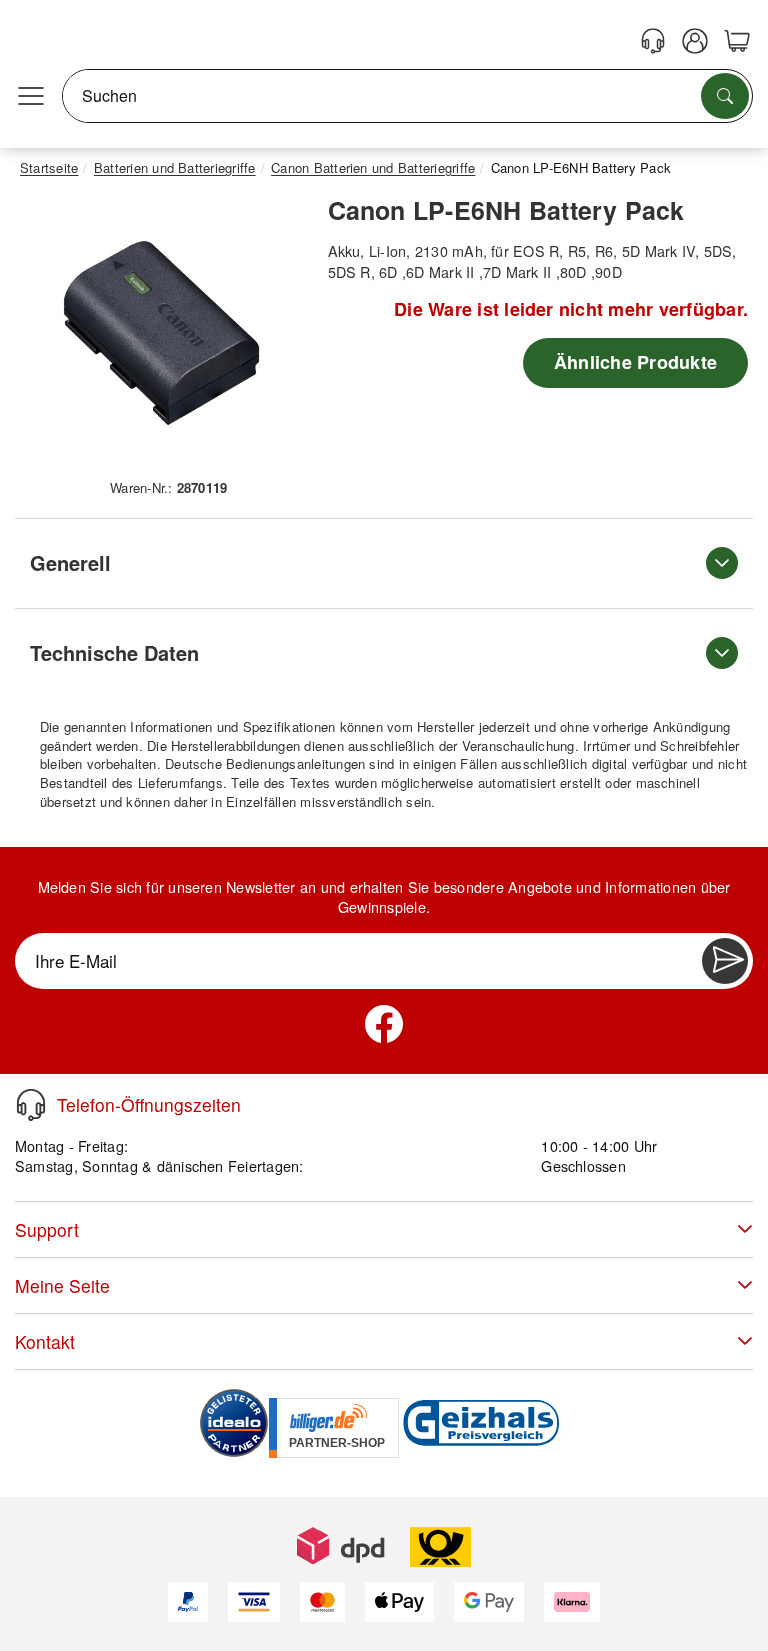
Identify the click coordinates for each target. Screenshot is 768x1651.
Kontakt (45, 1341)
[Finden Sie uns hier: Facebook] (384, 1024)
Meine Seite (62, 1285)
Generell (70, 562)
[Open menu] (31, 96)
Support (47, 1229)
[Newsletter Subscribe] (725, 961)
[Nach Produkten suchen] (725, 96)
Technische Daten (114, 652)
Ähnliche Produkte (635, 362)
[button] (161, 333)
